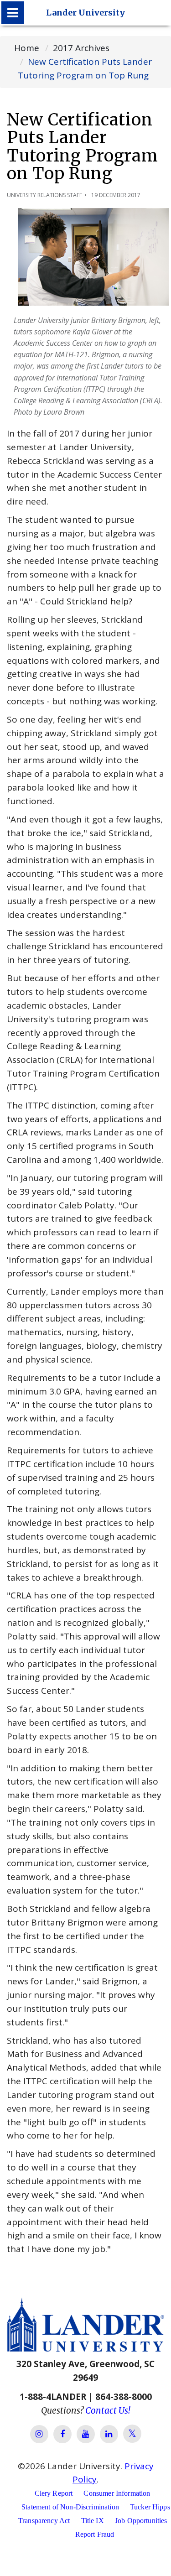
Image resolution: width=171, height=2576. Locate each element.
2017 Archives (81, 48)
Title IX (93, 2521)
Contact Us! (108, 2410)
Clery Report (54, 2493)
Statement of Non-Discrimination (70, 2507)
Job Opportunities (141, 2521)
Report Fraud (95, 2534)
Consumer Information (117, 2493)
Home (27, 48)
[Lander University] (13, 13)
